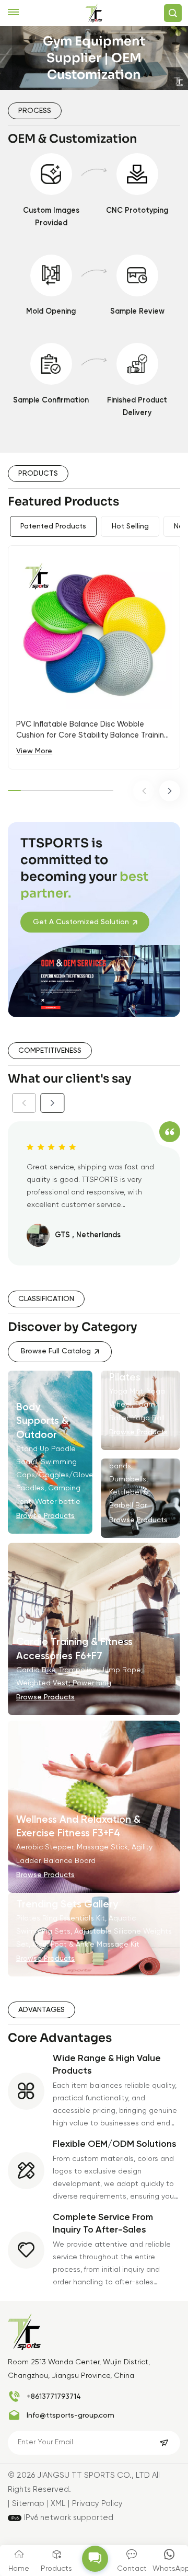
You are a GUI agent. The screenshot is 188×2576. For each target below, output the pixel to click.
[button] (144, 791)
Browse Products (45, 1516)
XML (58, 2504)
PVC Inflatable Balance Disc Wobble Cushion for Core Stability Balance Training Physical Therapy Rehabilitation (92, 731)
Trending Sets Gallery (67, 1905)
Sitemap (28, 2504)
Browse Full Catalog (56, 1351)
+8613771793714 (54, 2397)
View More (34, 751)
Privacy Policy (97, 2504)
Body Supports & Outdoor (42, 1421)
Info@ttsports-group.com (70, 2416)
